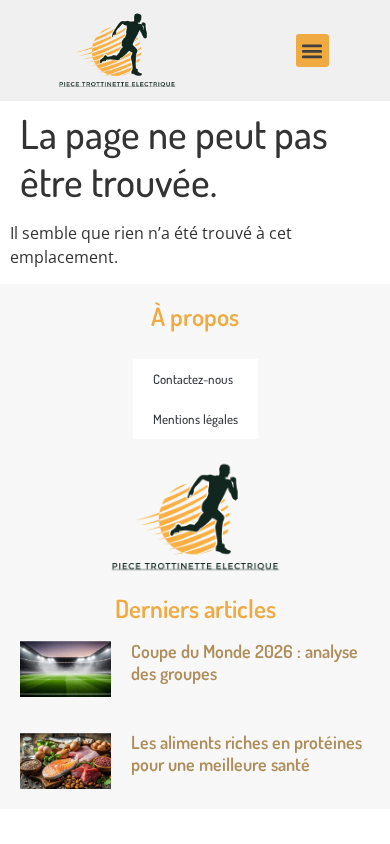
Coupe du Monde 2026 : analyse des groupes (244, 662)
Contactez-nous (193, 379)
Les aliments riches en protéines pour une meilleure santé (246, 753)
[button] (312, 50)
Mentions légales (195, 419)
